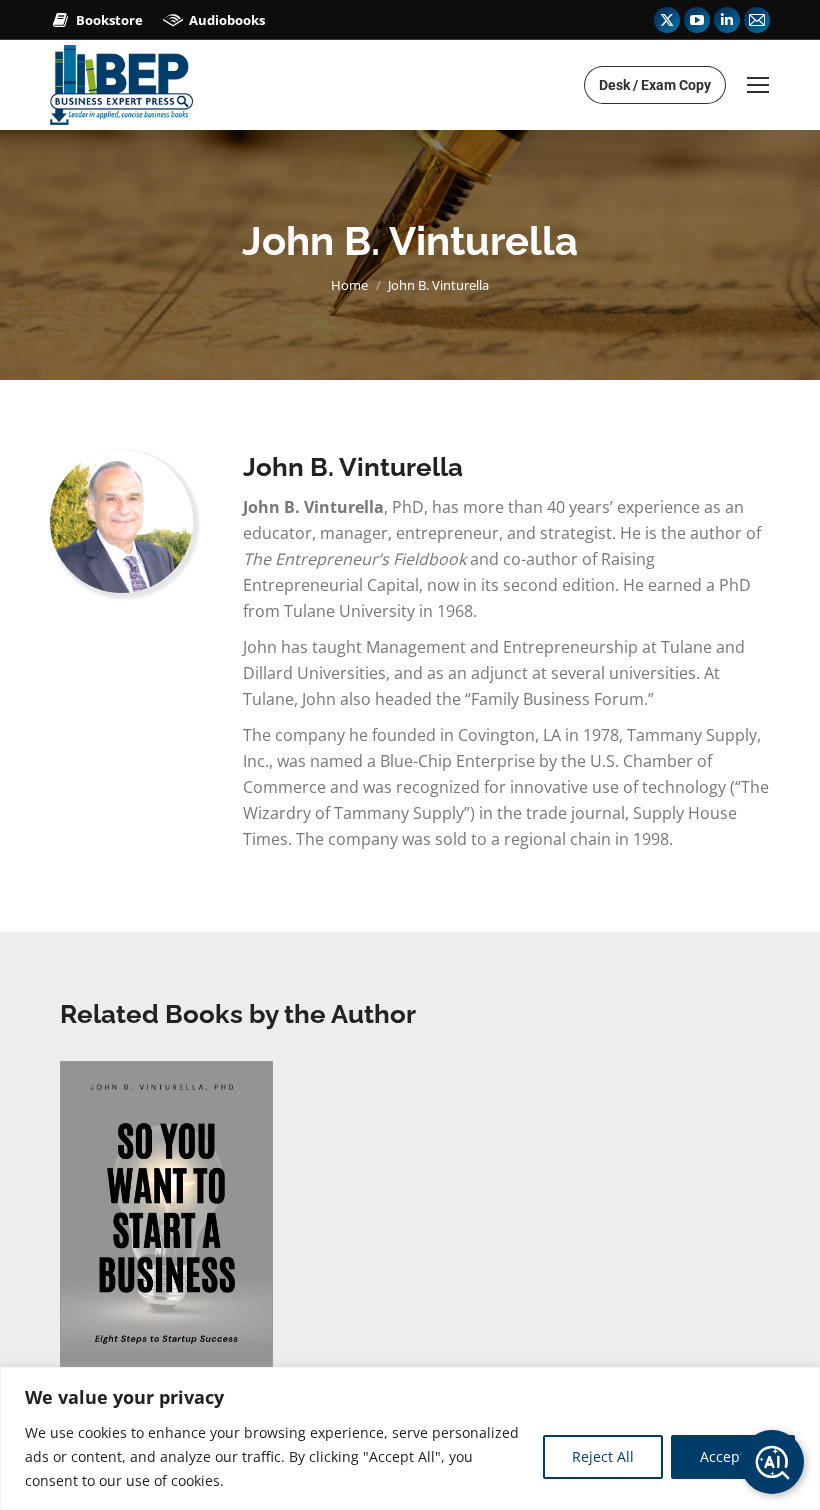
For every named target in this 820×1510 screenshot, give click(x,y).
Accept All (733, 1456)
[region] (410, 1438)
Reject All (603, 1456)
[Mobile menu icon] (758, 85)
